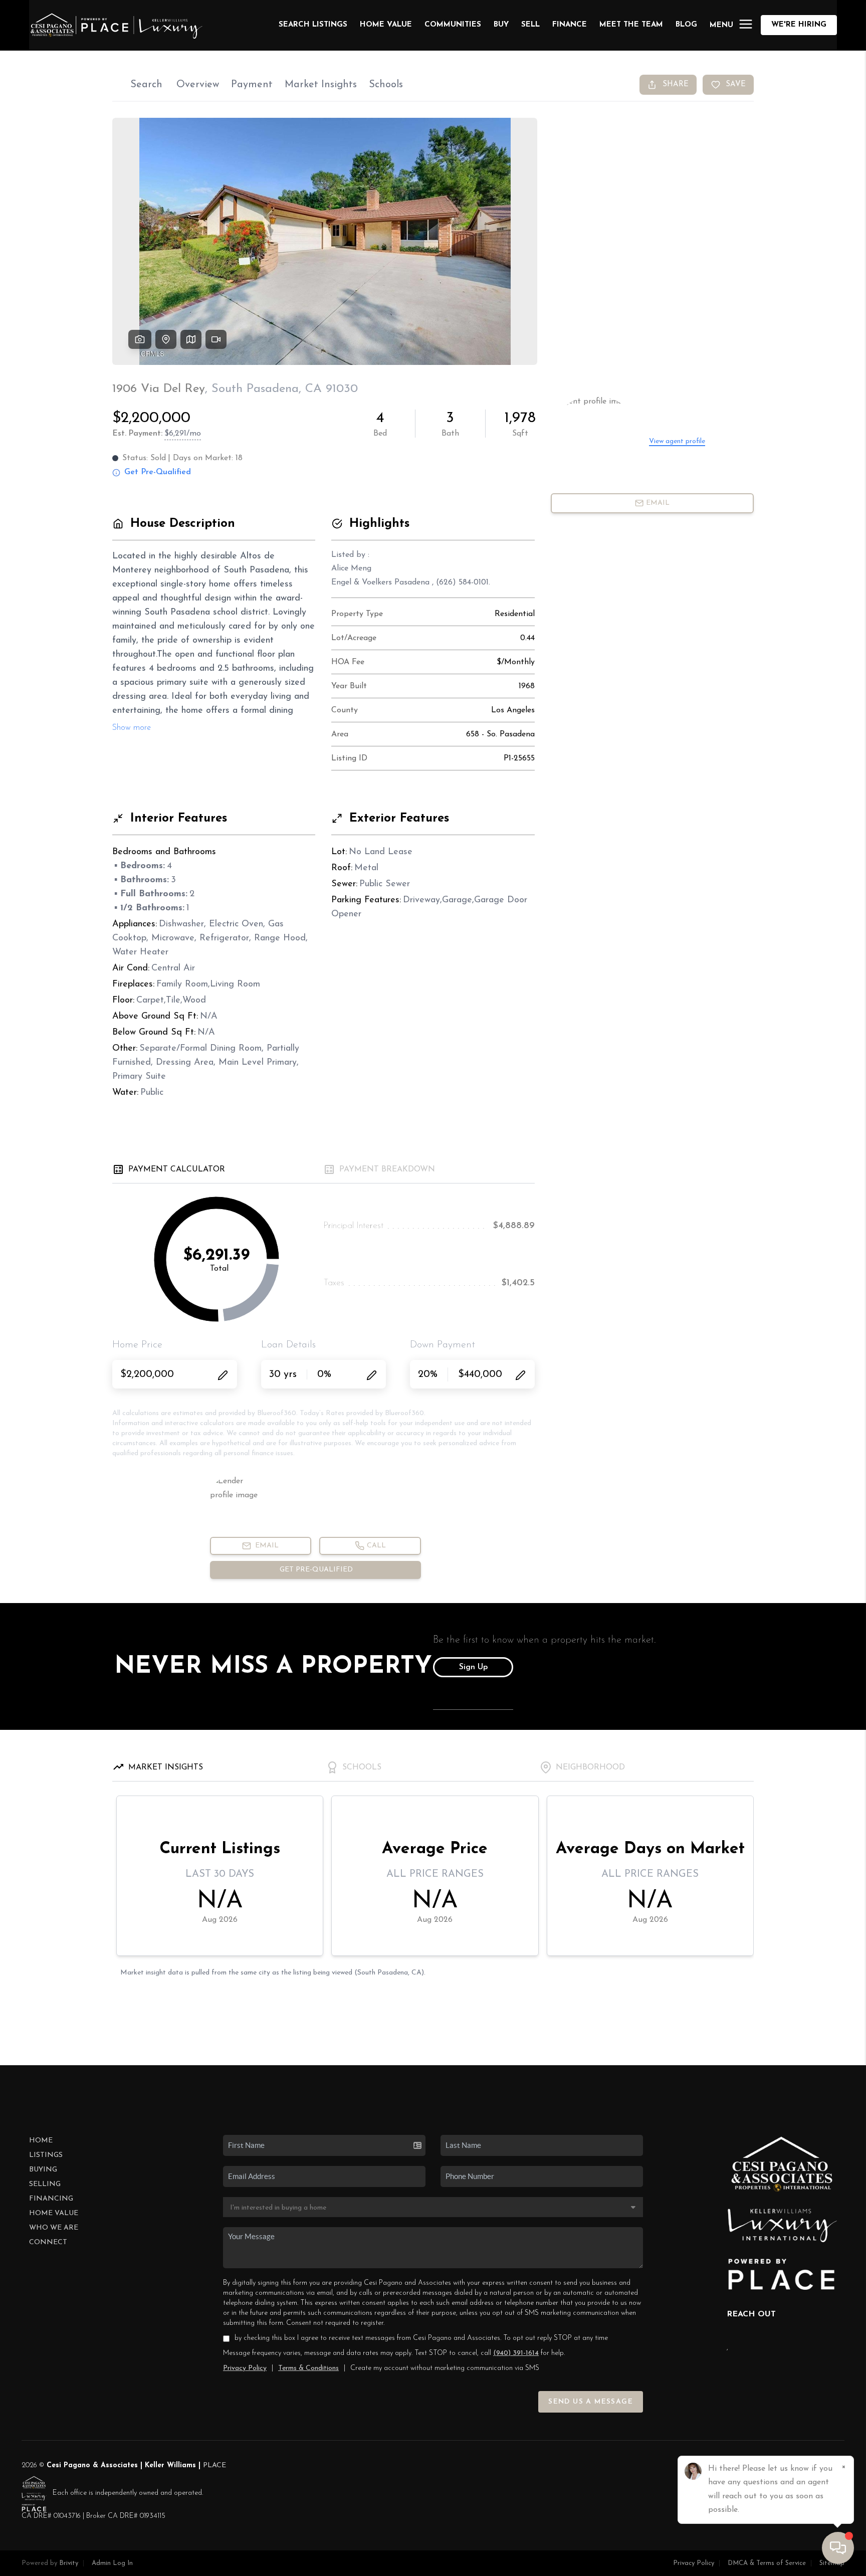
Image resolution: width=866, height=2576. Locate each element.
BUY (501, 25)
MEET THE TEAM (631, 25)
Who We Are (54, 2228)
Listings (46, 2155)
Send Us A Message (591, 2402)
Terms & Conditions (308, 2368)
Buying (43, 2170)
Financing (51, 2199)
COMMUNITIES (453, 25)
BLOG (686, 25)
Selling (45, 2184)
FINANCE (570, 25)
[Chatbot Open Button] (838, 2548)
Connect (48, 2242)
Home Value (386, 25)
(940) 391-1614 (516, 2353)
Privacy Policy (245, 2368)
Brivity (69, 2563)
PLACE (214, 2465)
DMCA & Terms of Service (767, 2563)
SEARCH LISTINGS (313, 25)
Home (41, 2141)
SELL (530, 25)
